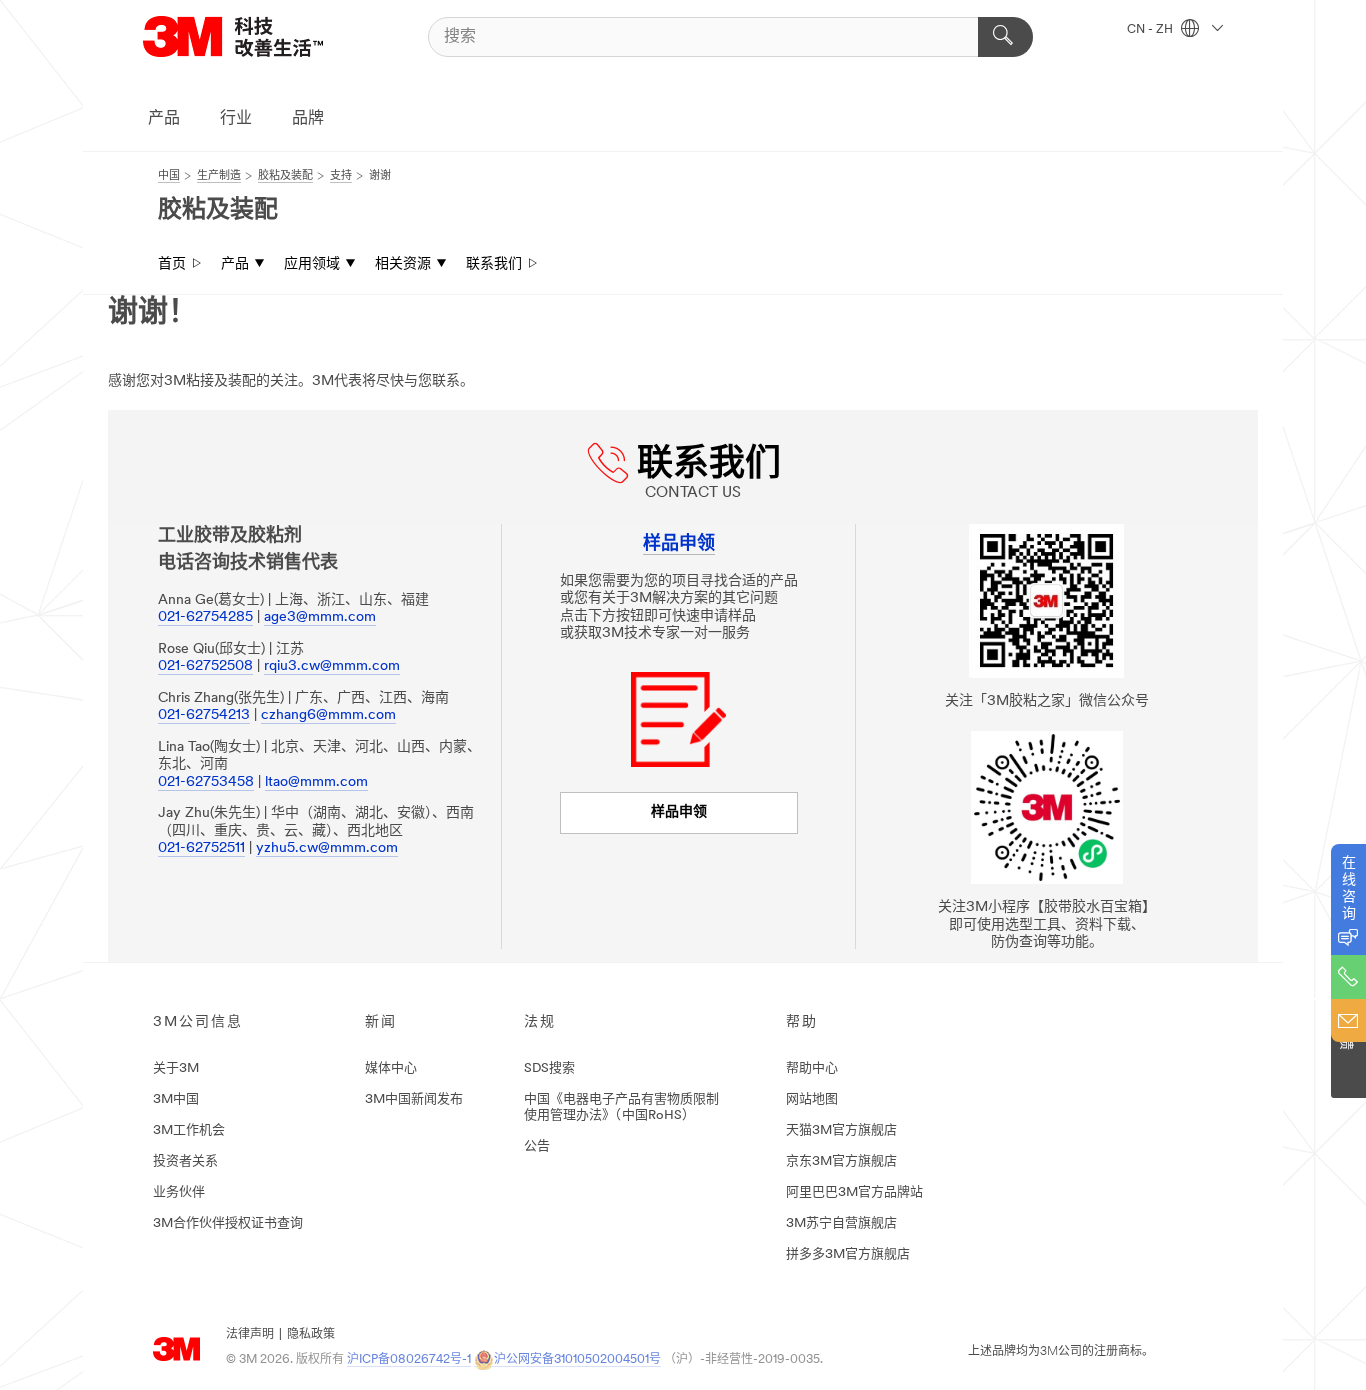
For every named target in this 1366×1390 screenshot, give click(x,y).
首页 (172, 264)
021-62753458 (206, 782)
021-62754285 (205, 617)
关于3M (176, 1068)
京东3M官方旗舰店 (841, 1161)
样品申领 (679, 812)
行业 (236, 119)
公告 (537, 1146)
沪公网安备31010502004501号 (577, 1360)
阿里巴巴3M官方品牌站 (854, 1192)
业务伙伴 (179, 1192)
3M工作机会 (189, 1130)
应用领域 (312, 264)
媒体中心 (391, 1068)
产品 (164, 119)
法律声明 (250, 1335)
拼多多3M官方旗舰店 (848, 1254)
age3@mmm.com (320, 617)
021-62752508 (205, 666)
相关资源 (403, 264)
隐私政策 (311, 1335)
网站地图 (812, 1099)
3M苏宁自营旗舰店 (841, 1223)
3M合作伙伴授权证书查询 (228, 1223)
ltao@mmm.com (316, 782)
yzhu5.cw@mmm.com (327, 848)
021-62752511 (201, 848)
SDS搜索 (549, 1068)
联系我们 (494, 264)
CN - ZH (1151, 30)
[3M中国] (258, 36)
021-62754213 (204, 715)
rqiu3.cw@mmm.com (332, 666)
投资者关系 (185, 1161)
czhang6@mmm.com (328, 715)
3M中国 (176, 1099)
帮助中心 (812, 1068)
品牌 (308, 119)
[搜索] (1005, 37)
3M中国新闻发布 (414, 1099)
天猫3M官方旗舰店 (841, 1130)
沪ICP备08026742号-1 (409, 1360)
